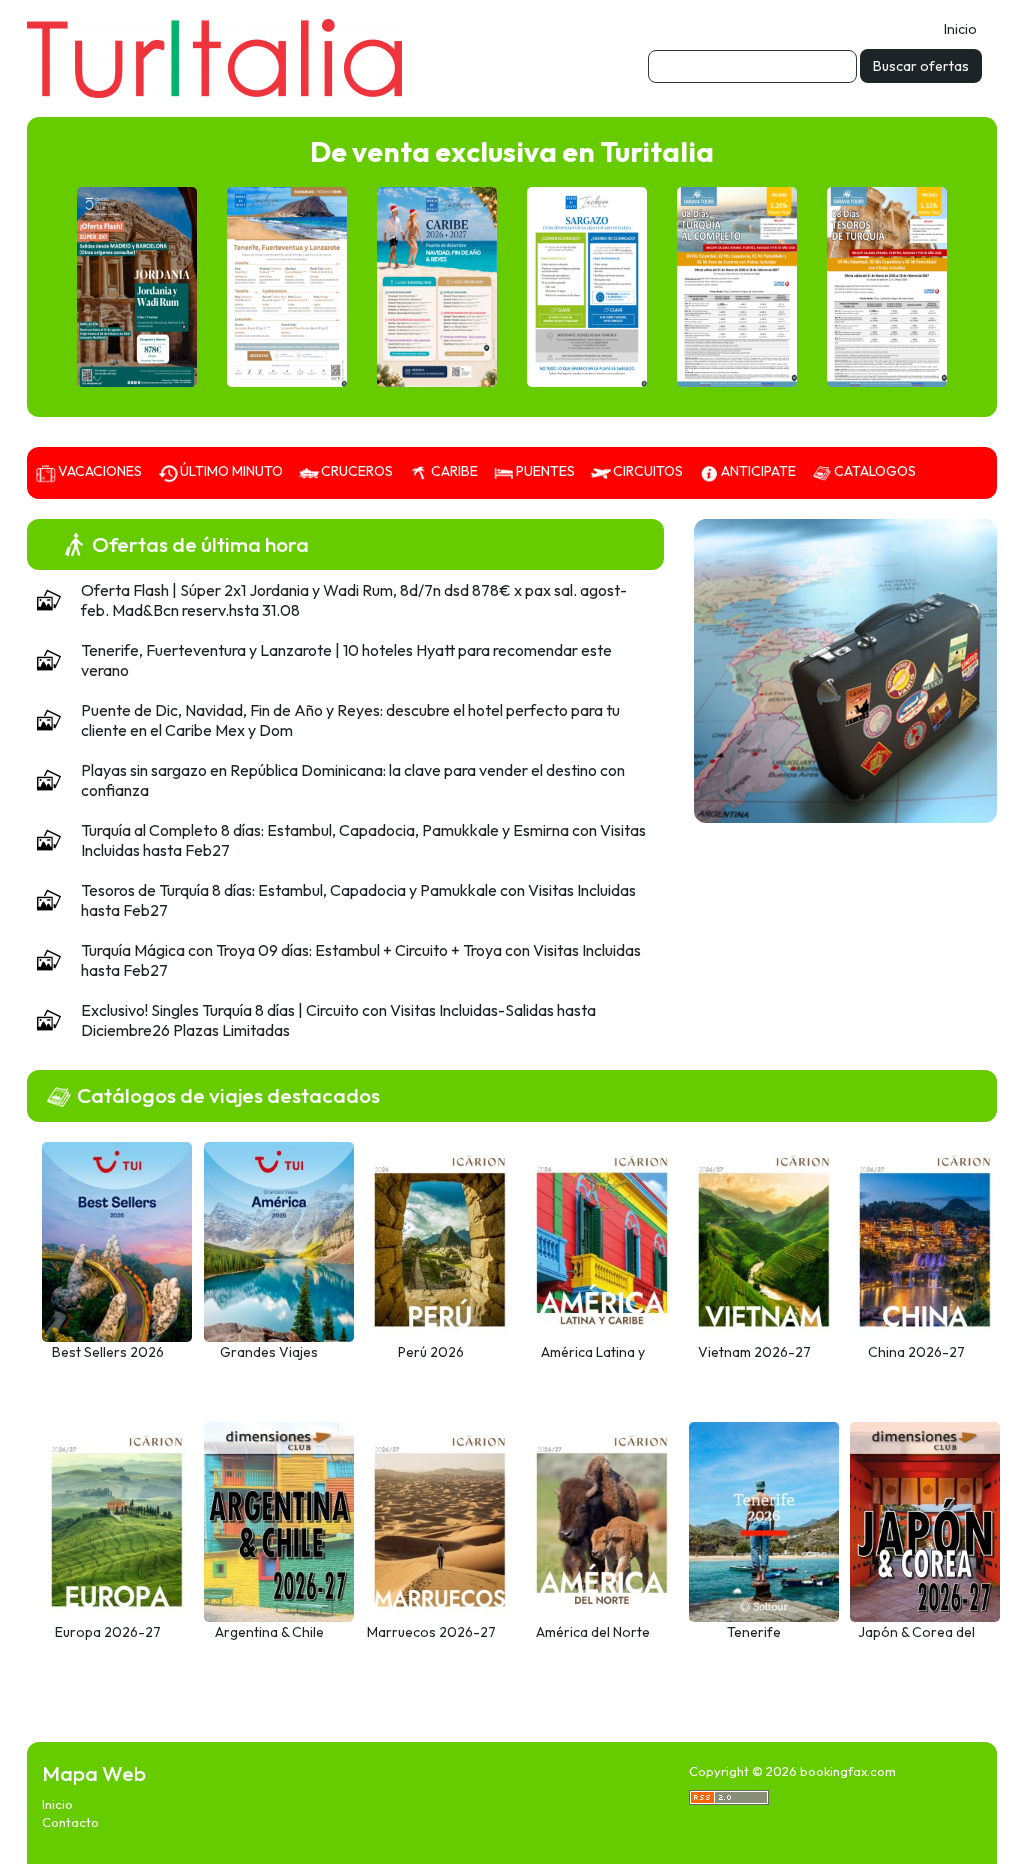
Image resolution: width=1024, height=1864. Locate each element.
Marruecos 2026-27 (431, 1632)
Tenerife (754, 1632)
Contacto (70, 1822)
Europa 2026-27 (108, 1632)
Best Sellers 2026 (108, 1352)
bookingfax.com (848, 1771)
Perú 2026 (431, 1352)
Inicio (960, 29)
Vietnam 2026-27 (754, 1352)
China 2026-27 (916, 1352)
